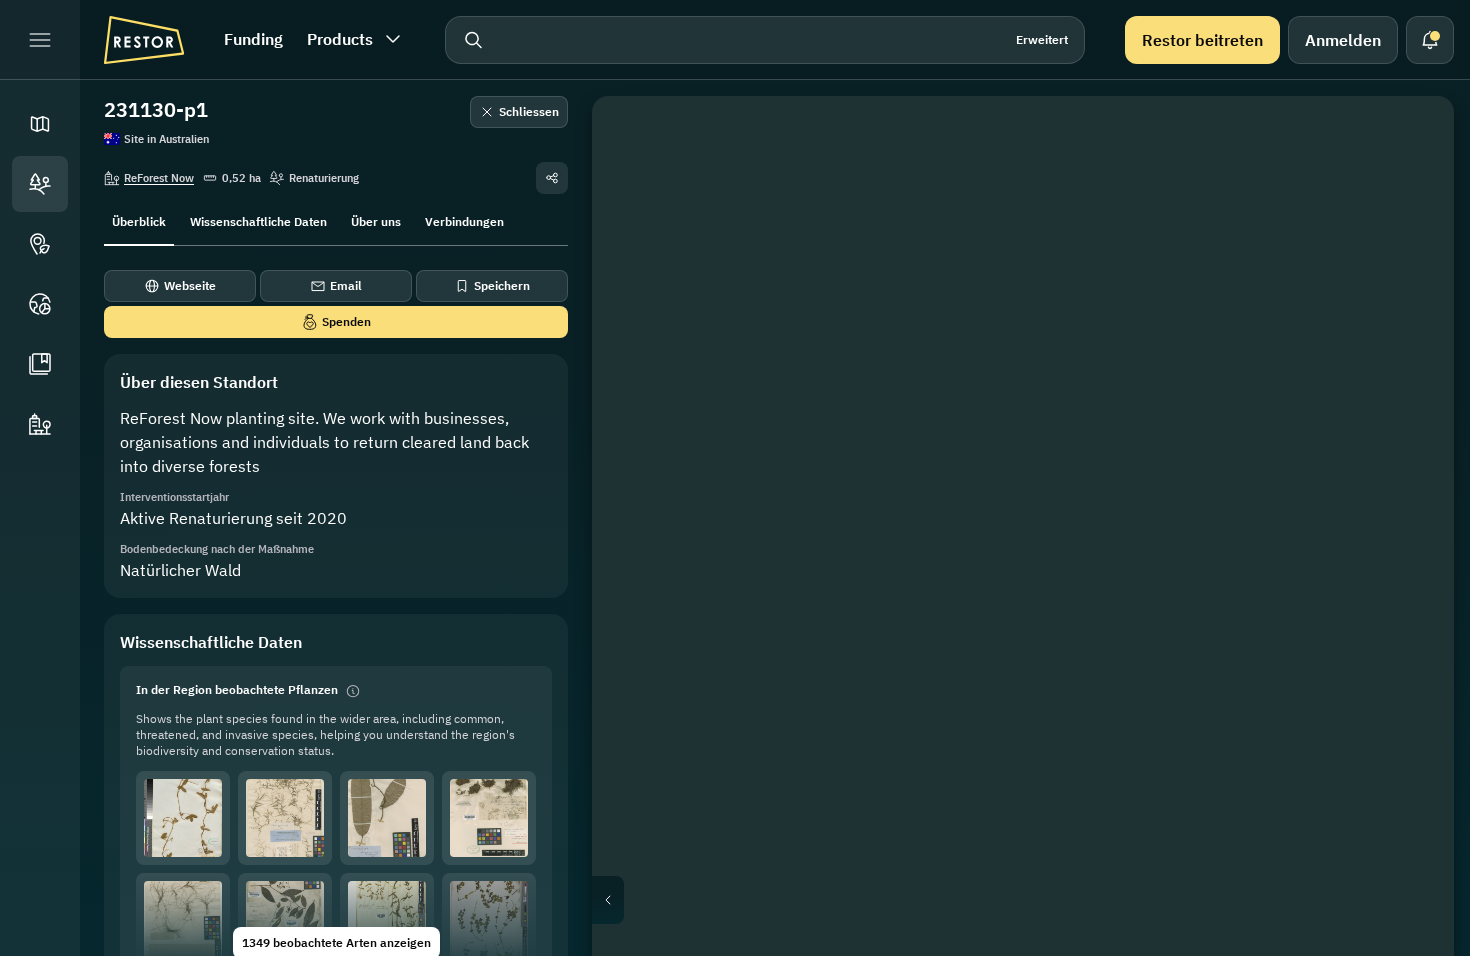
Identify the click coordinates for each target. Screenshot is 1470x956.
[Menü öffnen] (40, 40)
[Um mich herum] (1410, 332)
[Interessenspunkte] (40, 244)
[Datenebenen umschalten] (1410, 188)
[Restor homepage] (144, 40)
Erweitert (1042, 39)
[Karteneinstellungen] (1410, 236)
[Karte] (40, 124)
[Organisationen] (40, 424)
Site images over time (1039, 900)
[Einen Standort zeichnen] (1410, 140)
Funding (253, 39)
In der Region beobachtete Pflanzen (237, 689)
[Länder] (40, 304)
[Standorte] (40, 184)
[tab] (139, 220)
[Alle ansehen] (1410, 284)
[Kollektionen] (40, 364)
